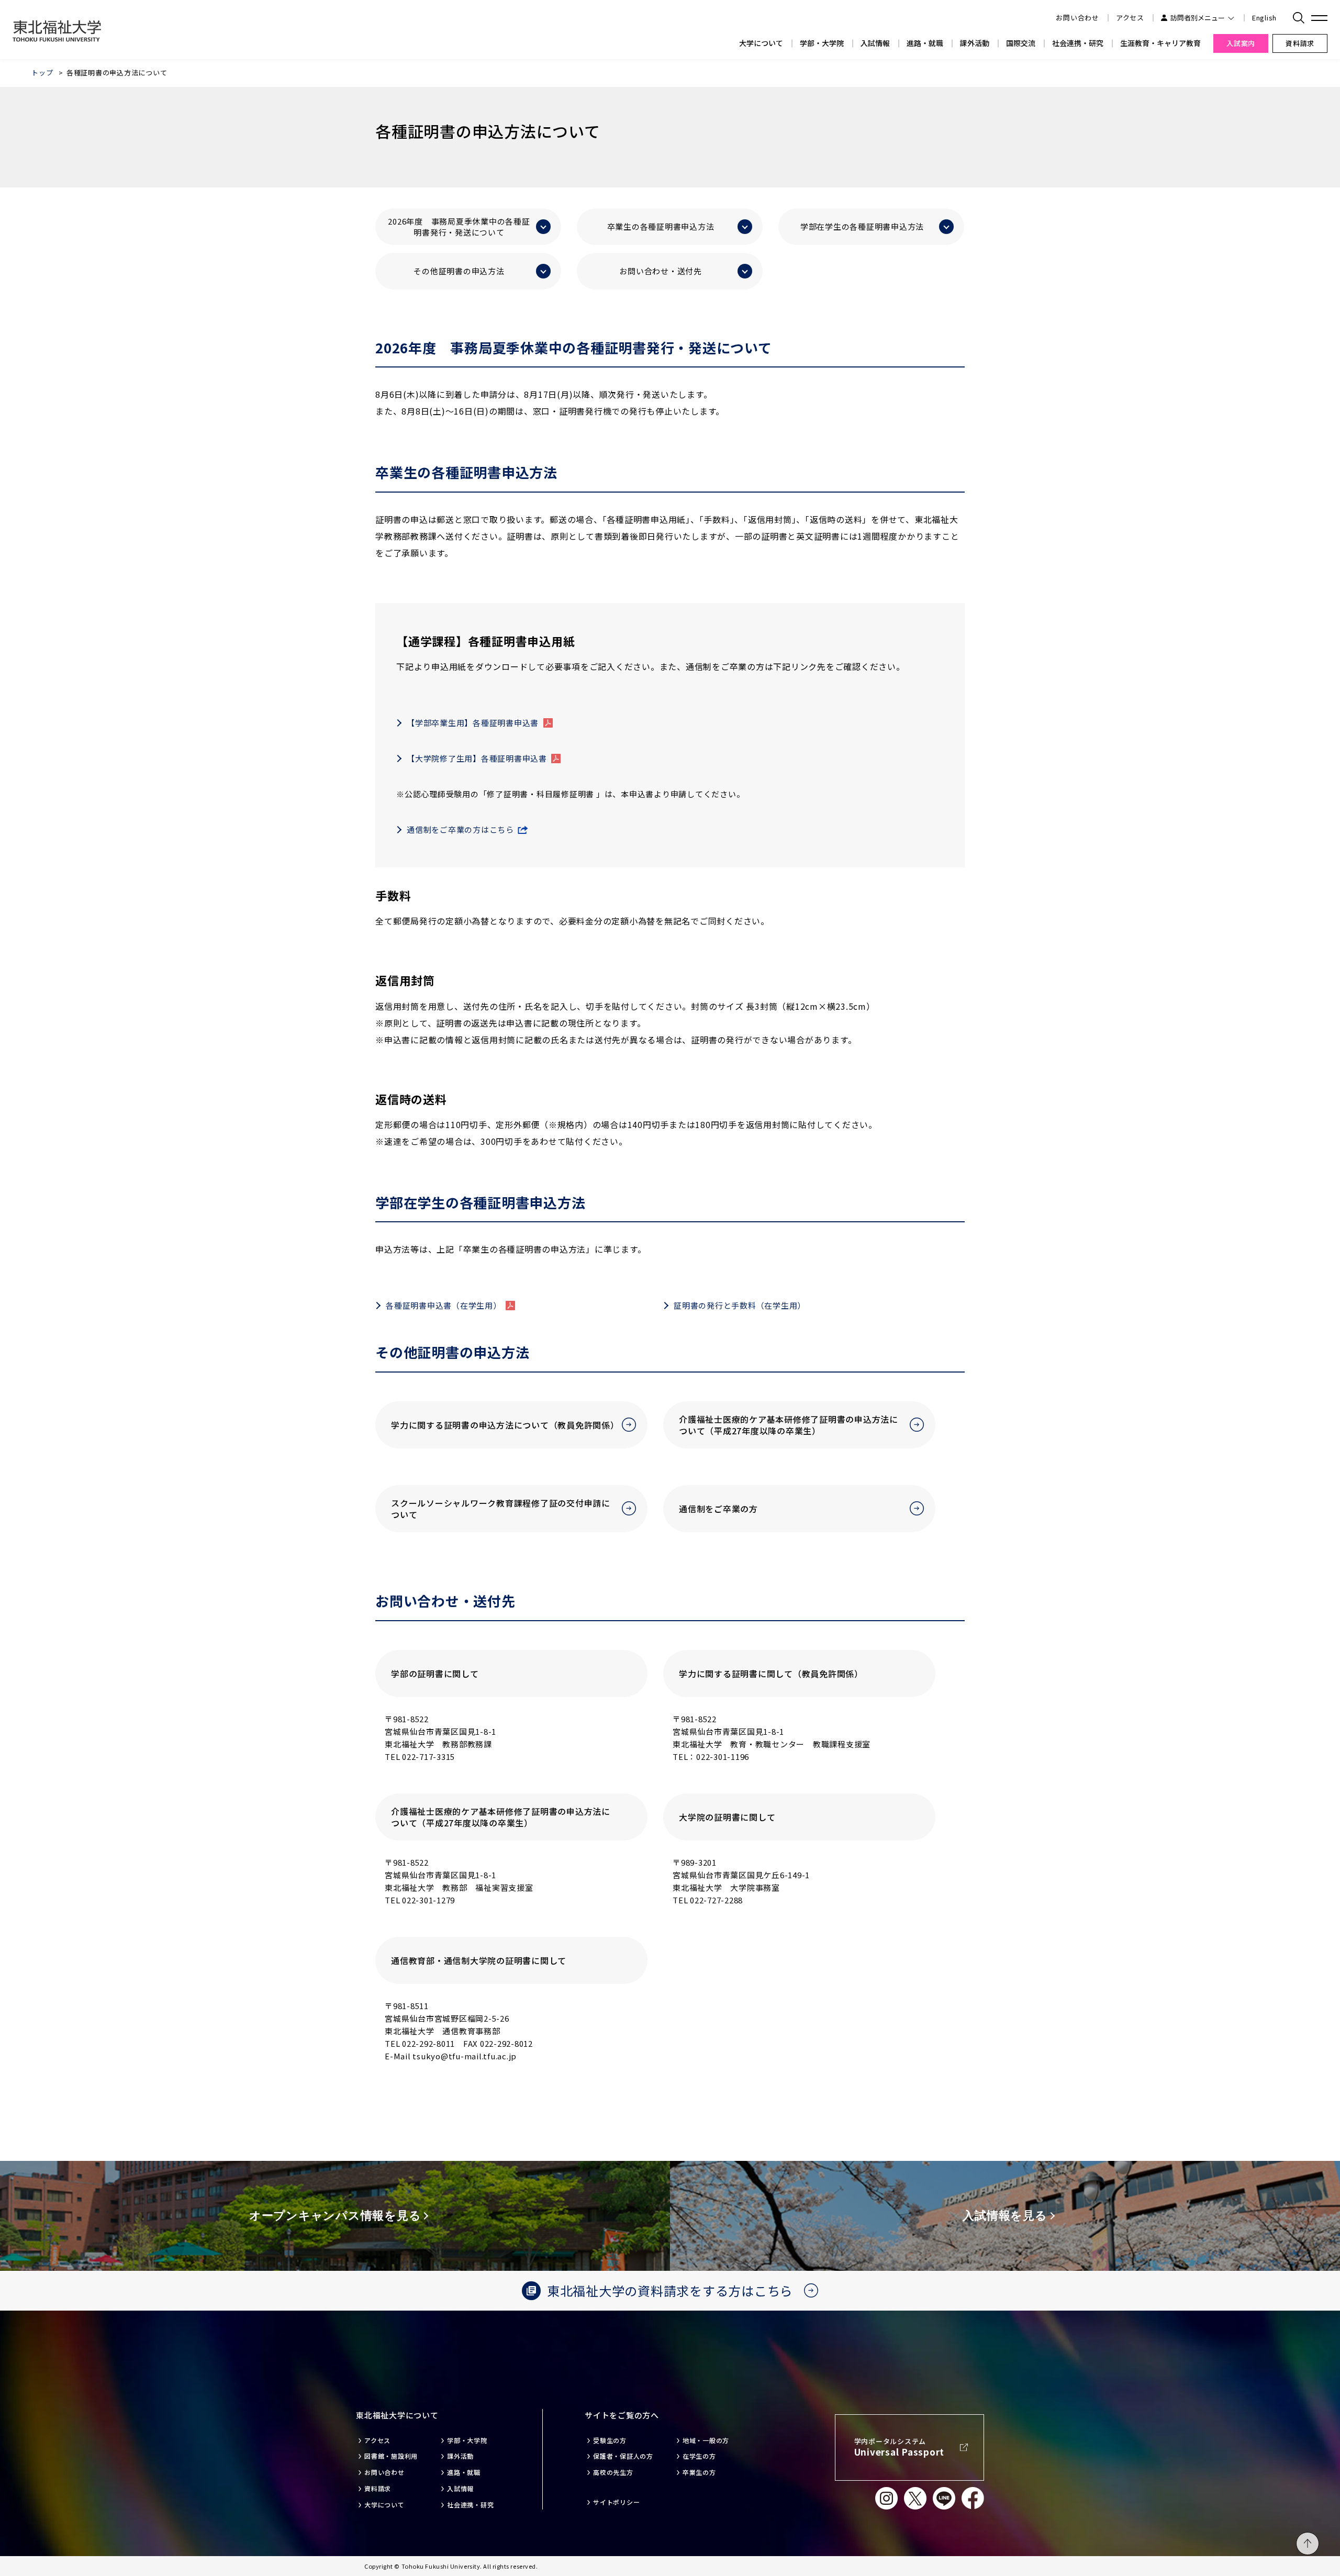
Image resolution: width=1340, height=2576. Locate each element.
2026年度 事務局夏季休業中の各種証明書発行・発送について (459, 227)
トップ (42, 73)
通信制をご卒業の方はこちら (460, 829)
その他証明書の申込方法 (459, 271)
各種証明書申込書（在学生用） (444, 1305)
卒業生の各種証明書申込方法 (661, 226)
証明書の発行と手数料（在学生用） (740, 1305)
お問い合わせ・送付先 (661, 271)
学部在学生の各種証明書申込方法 (862, 226)
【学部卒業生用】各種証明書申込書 (473, 723)
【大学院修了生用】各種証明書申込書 (477, 758)
